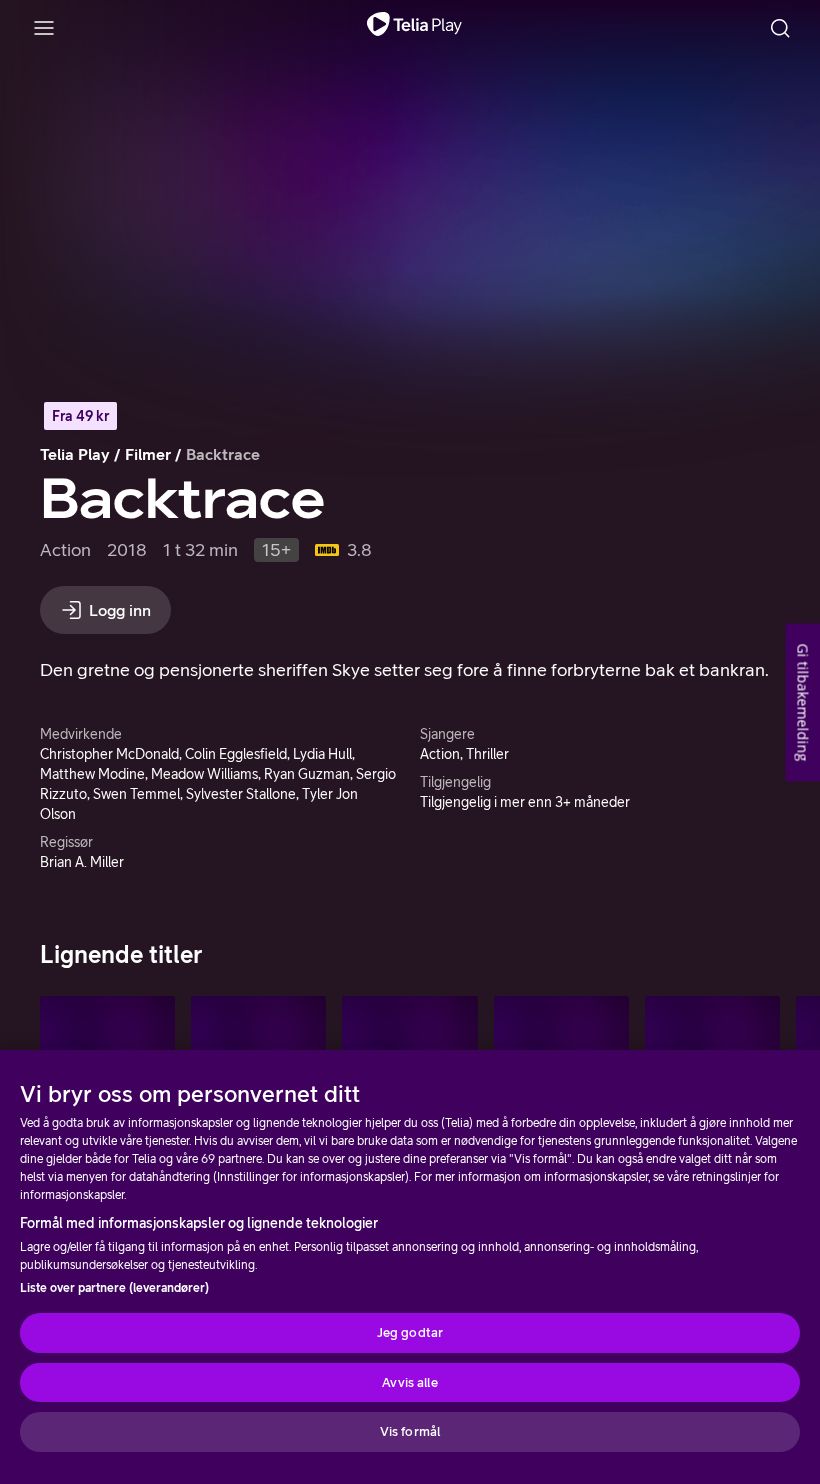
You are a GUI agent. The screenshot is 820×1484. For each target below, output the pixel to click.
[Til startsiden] (414, 28)
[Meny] (44, 28)
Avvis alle (409, 1382)
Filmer (148, 454)
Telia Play (75, 454)
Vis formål (410, 1431)
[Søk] (780, 28)
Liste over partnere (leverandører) (114, 1288)
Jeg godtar (410, 1332)
